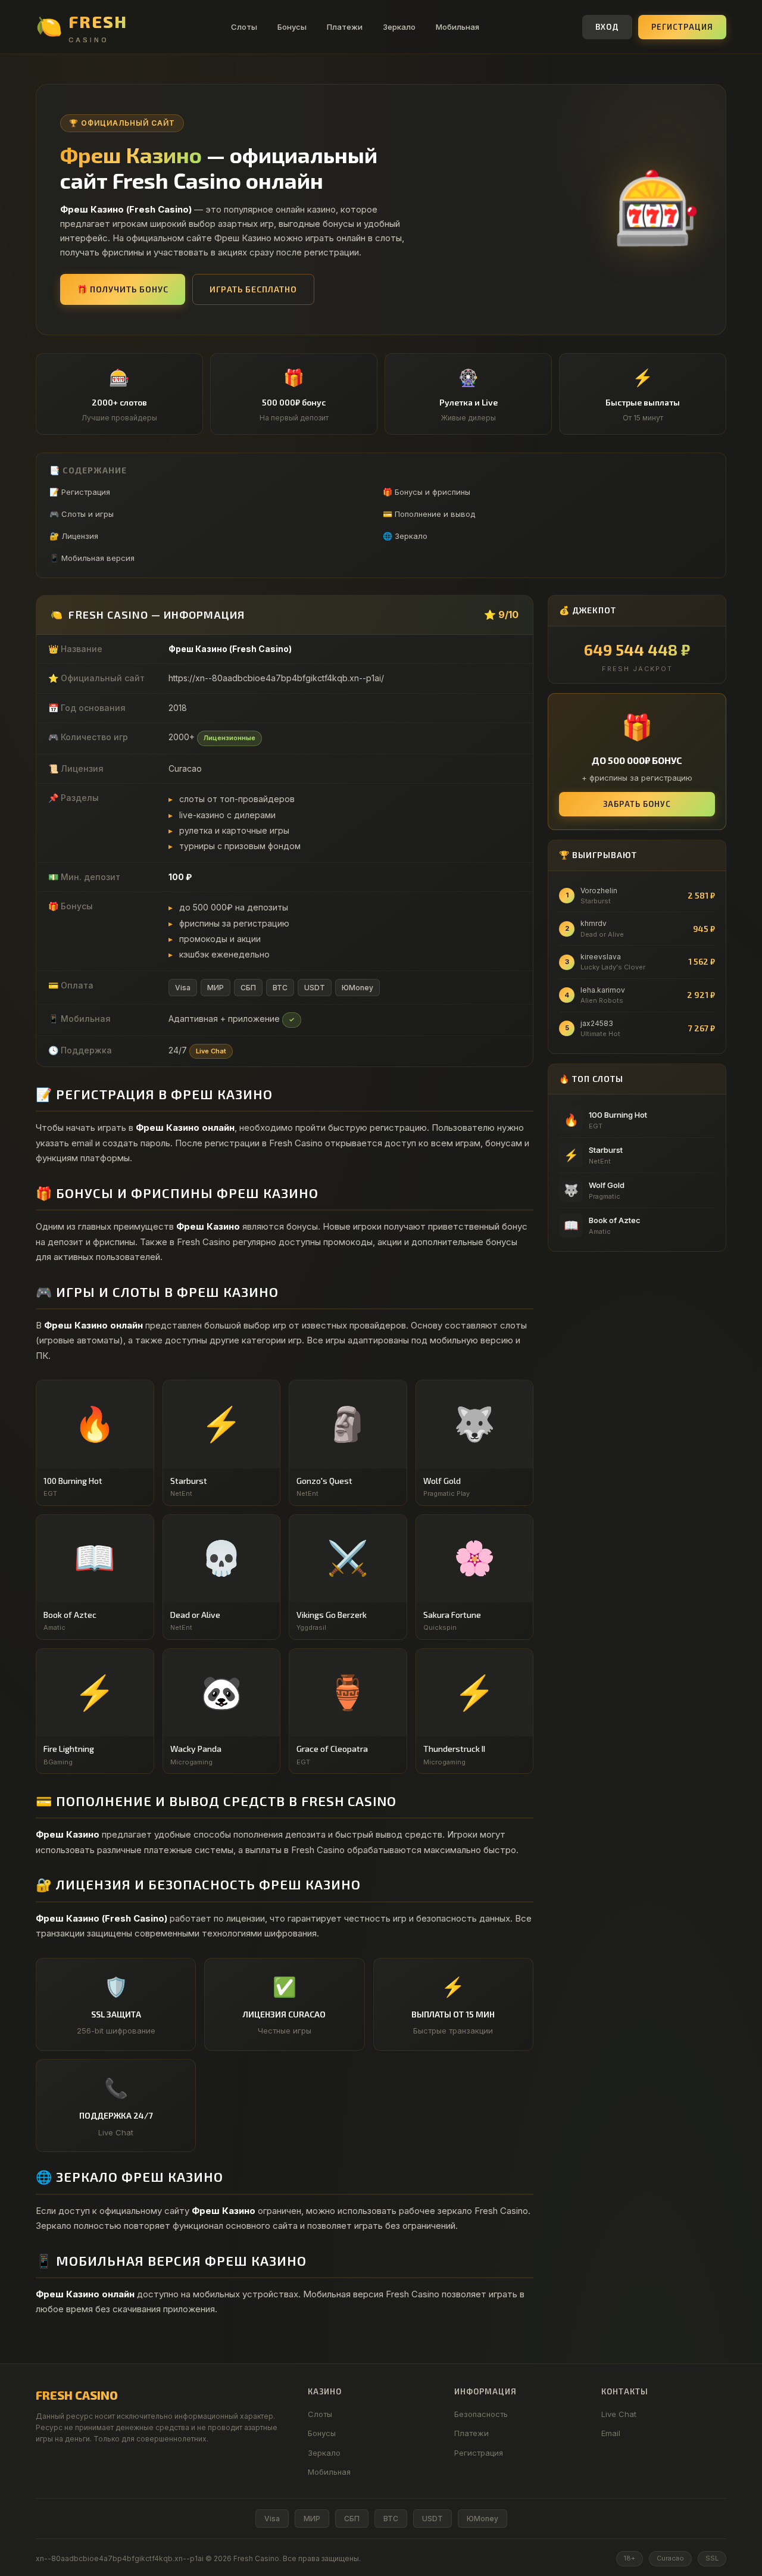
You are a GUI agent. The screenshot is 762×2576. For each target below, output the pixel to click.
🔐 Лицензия (74, 536)
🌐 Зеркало (405, 536)
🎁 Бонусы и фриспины (427, 492)
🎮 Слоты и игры (82, 514)
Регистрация (682, 27)
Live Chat (619, 2414)
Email (611, 2433)
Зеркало (399, 27)
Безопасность (481, 2414)
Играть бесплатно (253, 289)
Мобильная (457, 27)
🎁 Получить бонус (123, 289)
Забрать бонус (637, 804)
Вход (607, 27)
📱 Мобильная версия (92, 558)
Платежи (345, 27)
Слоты (244, 27)
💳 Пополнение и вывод (429, 514)
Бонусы (292, 27)
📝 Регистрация (80, 492)
